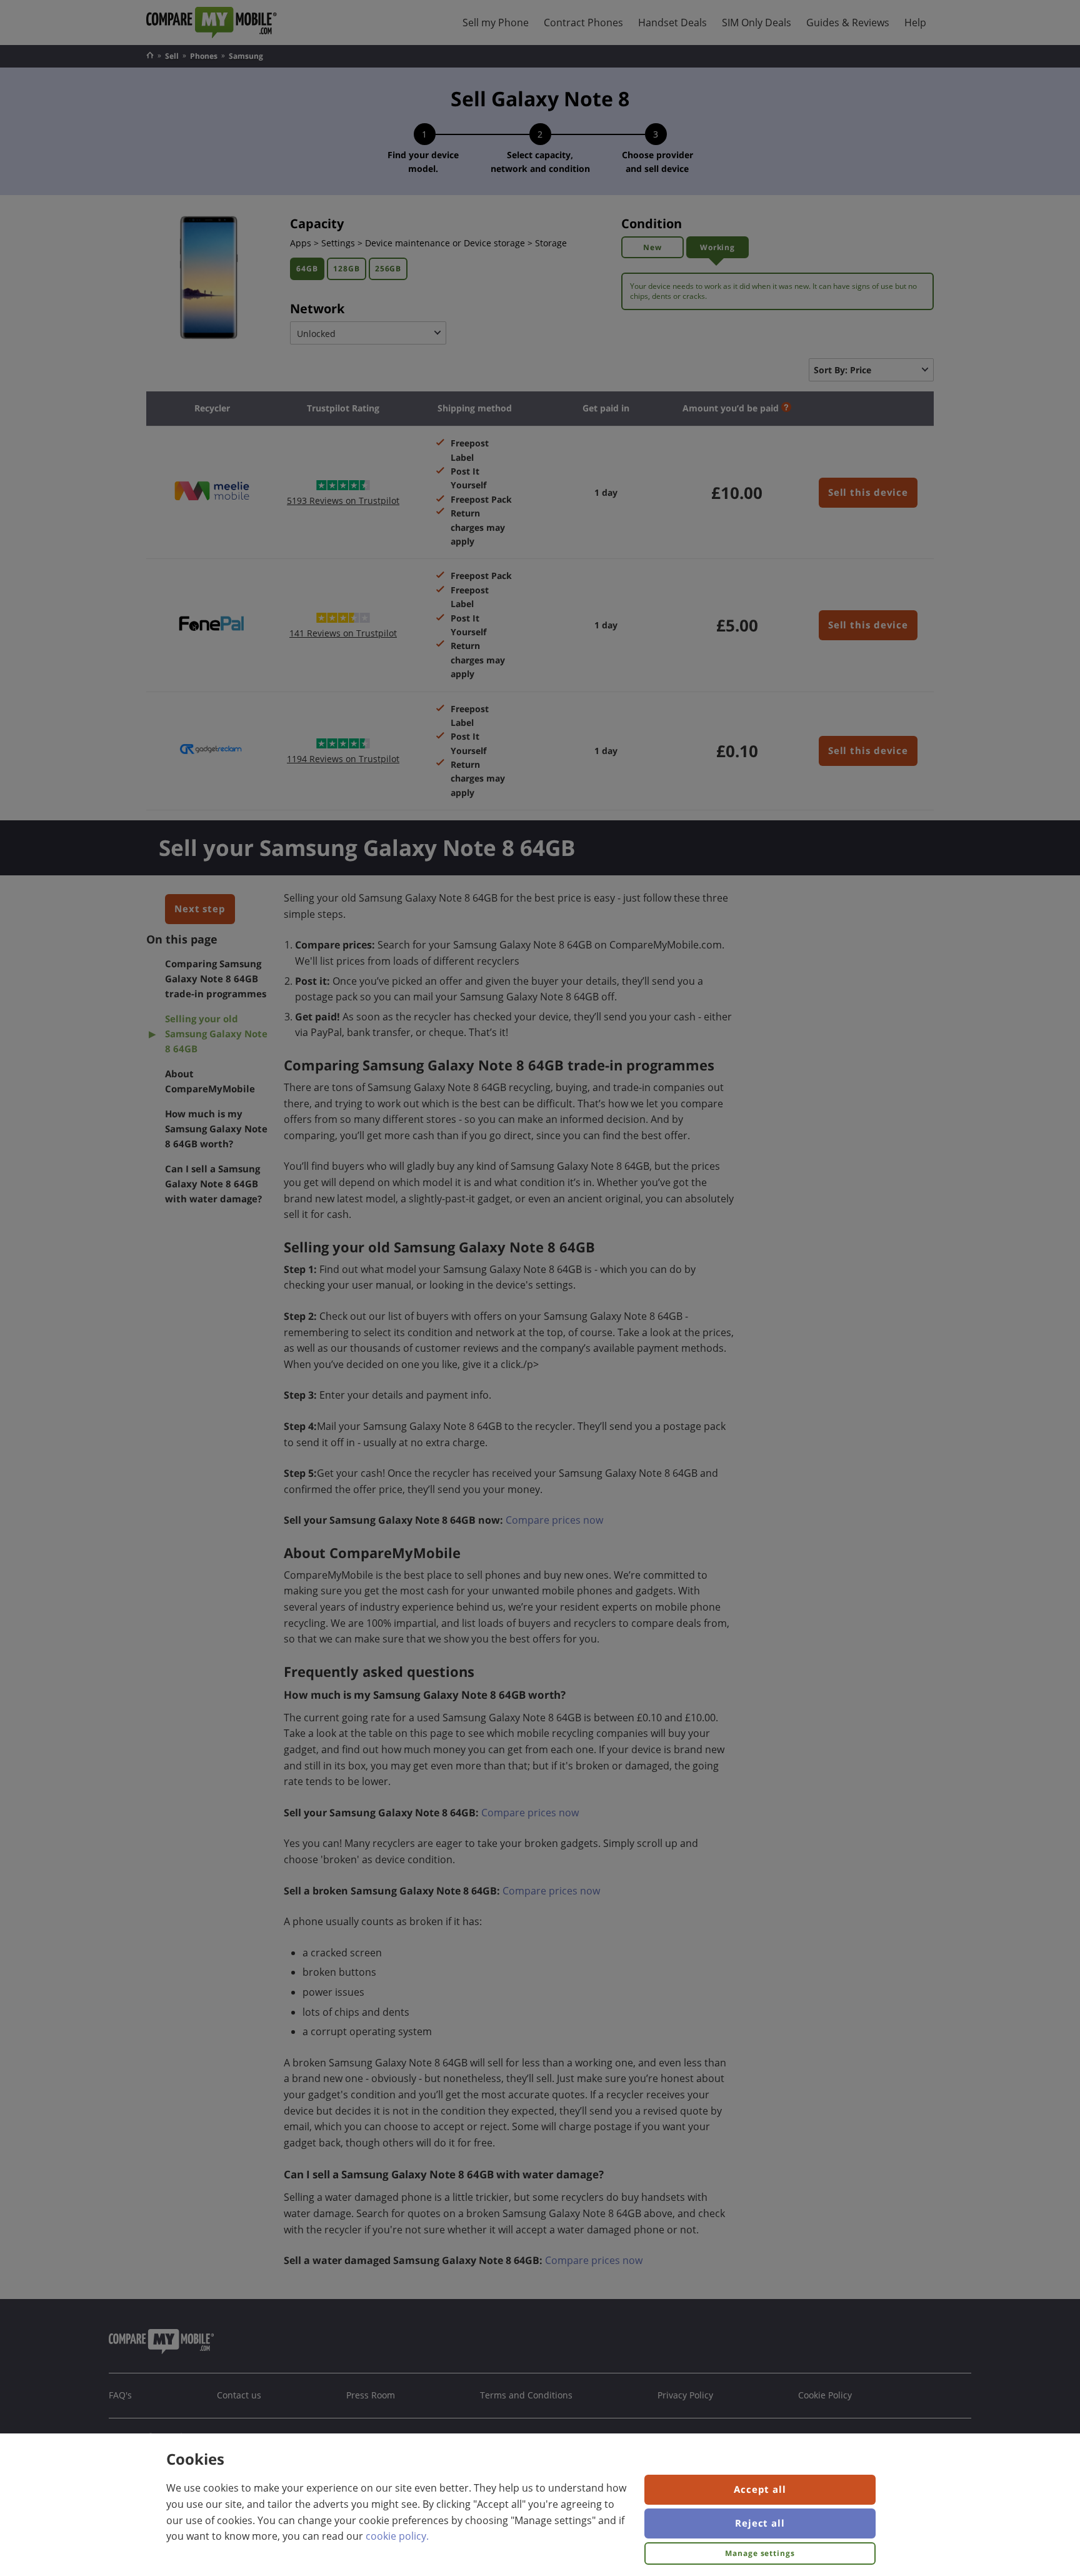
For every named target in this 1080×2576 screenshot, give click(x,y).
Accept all (760, 2489)
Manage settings (760, 2553)
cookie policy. (397, 2536)
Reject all (760, 2523)
